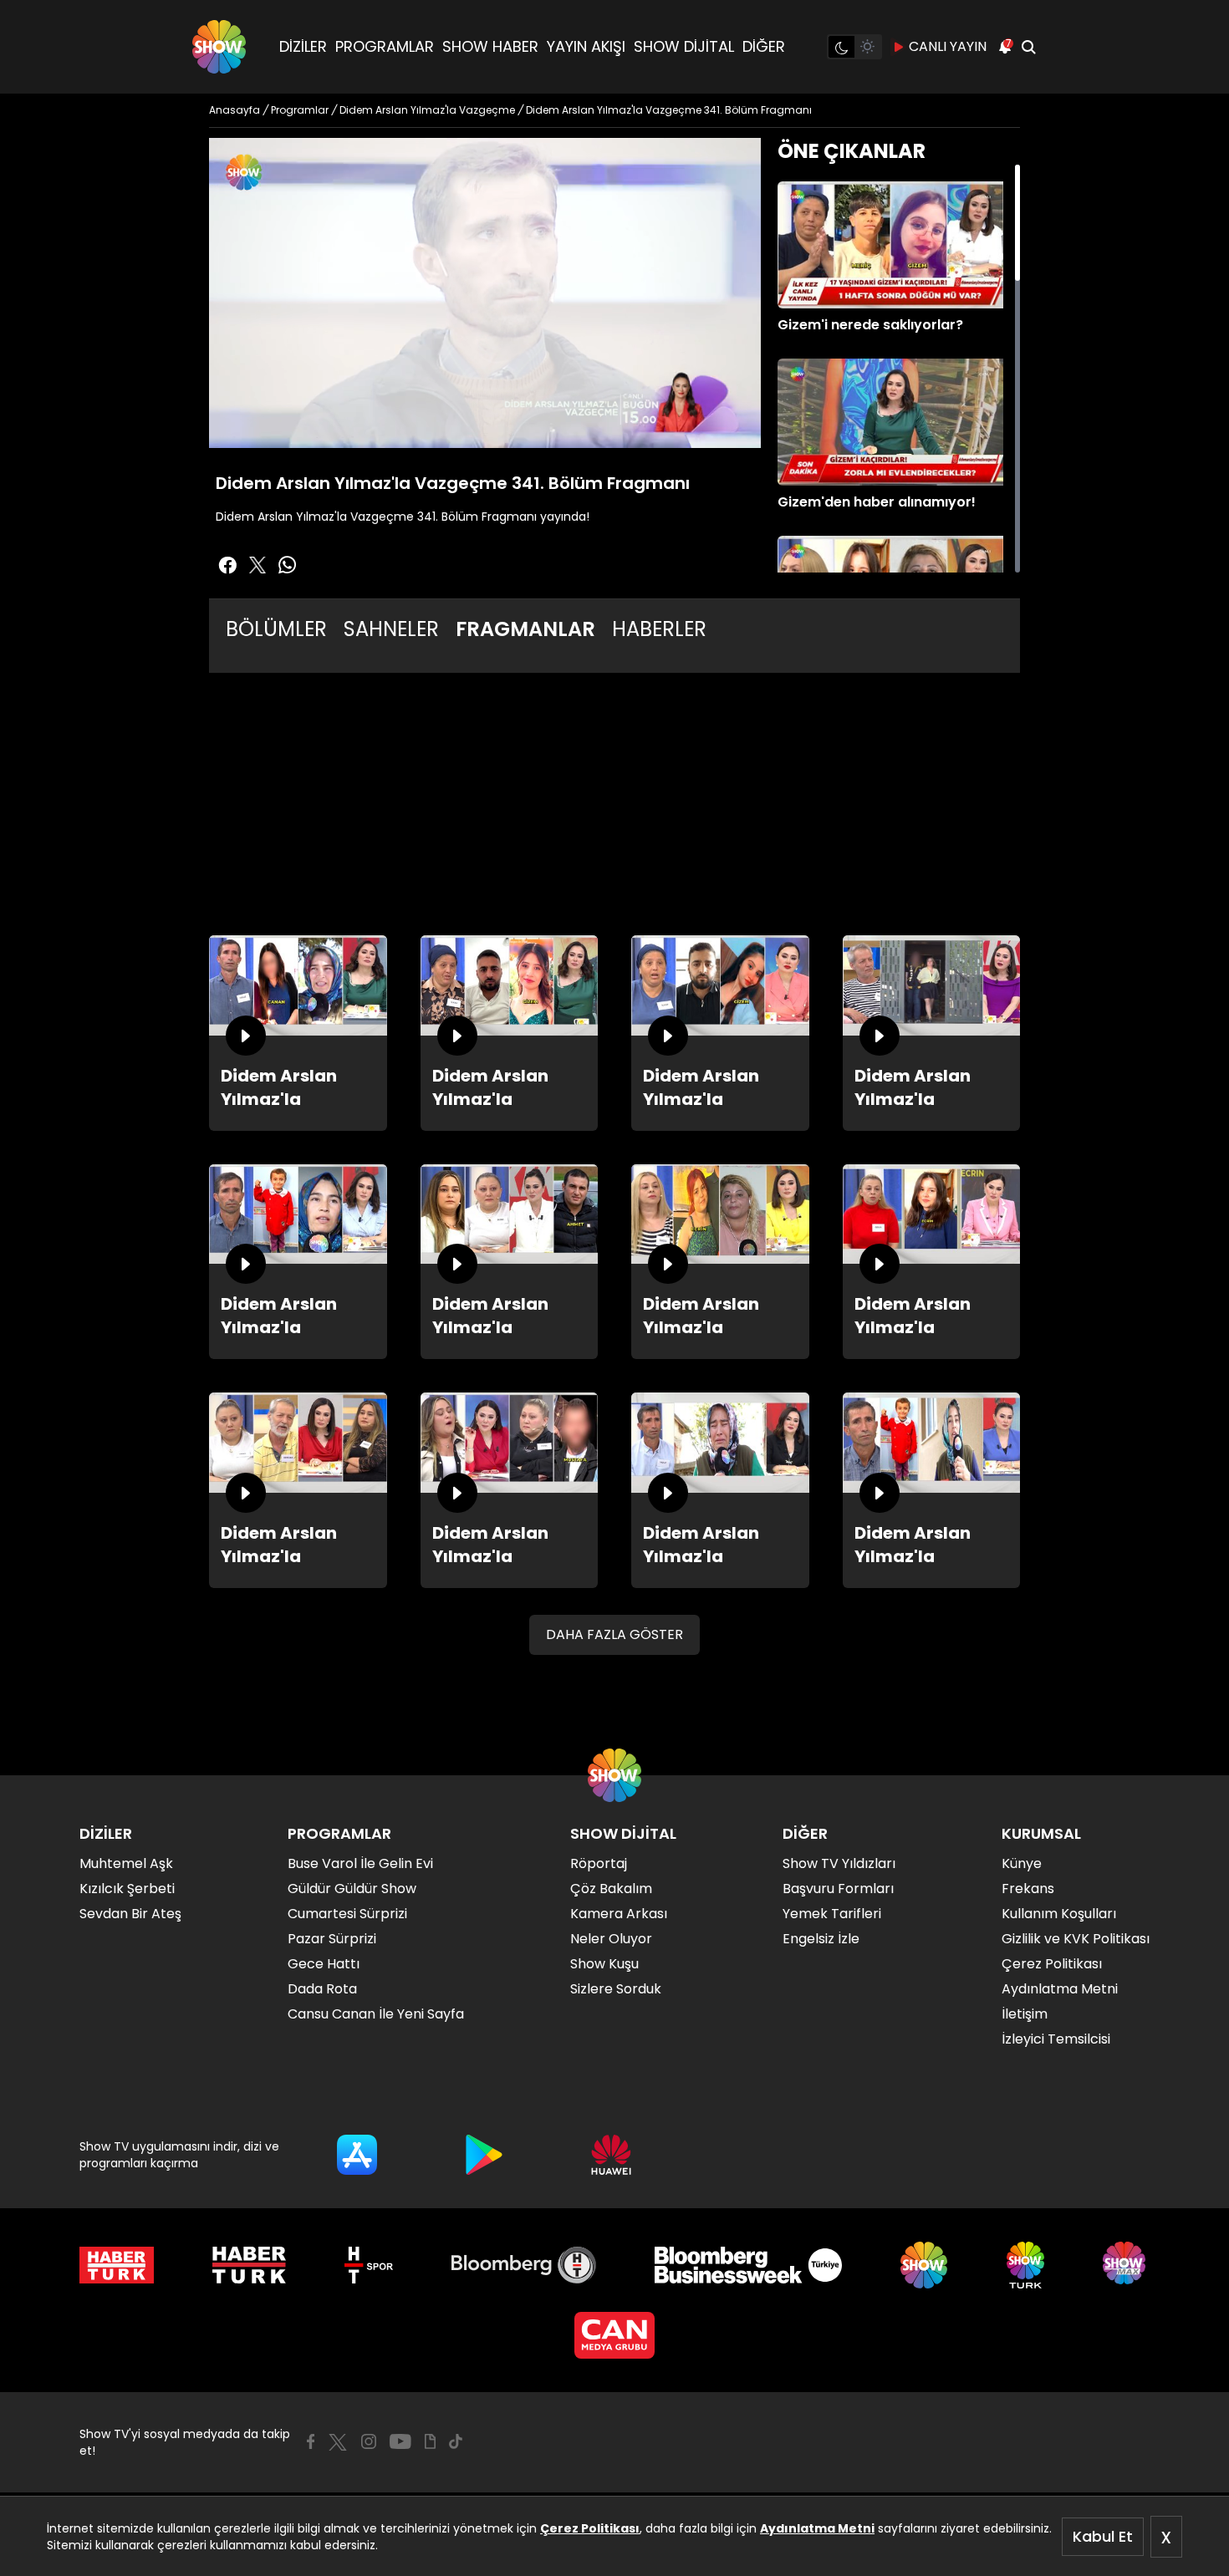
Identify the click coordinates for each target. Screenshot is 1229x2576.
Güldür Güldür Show (352, 1889)
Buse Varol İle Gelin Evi (360, 1863)
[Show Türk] (1025, 2265)
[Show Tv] (219, 47)
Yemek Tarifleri (832, 1914)
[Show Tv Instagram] (369, 2441)
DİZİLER (303, 46)
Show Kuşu (604, 1964)
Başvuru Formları (838, 1889)
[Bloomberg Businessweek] (748, 2265)
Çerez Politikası (590, 2528)
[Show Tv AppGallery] (611, 2155)
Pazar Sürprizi (332, 1939)
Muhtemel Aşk (126, 1863)
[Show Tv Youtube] (400, 2441)
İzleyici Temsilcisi (1056, 2039)
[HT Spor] (368, 2265)
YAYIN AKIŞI (586, 46)
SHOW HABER (490, 46)
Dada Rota (322, 1989)
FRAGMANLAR (525, 629)
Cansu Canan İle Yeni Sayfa (376, 2014)
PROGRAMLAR (385, 46)
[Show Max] (1126, 2265)
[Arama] (1028, 47)
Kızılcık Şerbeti (127, 1889)
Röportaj (599, 1863)
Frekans (1028, 1889)
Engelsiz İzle (821, 1939)
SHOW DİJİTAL (684, 46)
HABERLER (659, 629)
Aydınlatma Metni (817, 2528)
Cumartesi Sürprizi (347, 1914)
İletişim (1025, 2014)
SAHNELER (391, 629)
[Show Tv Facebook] (311, 2441)
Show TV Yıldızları (839, 1863)
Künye (1022, 1863)
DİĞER (764, 46)
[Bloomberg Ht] (524, 2265)
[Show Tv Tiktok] (456, 2441)
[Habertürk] (117, 2265)
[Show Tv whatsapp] (288, 565)
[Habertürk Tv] (249, 2265)
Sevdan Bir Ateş (130, 1914)
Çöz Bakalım (611, 1889)
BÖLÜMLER (276, 629)
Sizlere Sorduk (616, 1989)
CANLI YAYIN (948, 46)
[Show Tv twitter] (258, 565)
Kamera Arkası (619, 1914)
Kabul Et (1103, 2536)
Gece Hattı (324, 1964)
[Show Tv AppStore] (357, 2155)
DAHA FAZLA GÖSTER (614, 1634)
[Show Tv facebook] (227, 565)
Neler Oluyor (611, 1939)
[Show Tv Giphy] (430, 2441)
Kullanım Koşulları (1059, 1914)
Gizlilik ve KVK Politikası (1076, 1939)
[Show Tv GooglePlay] (484, 2155)
